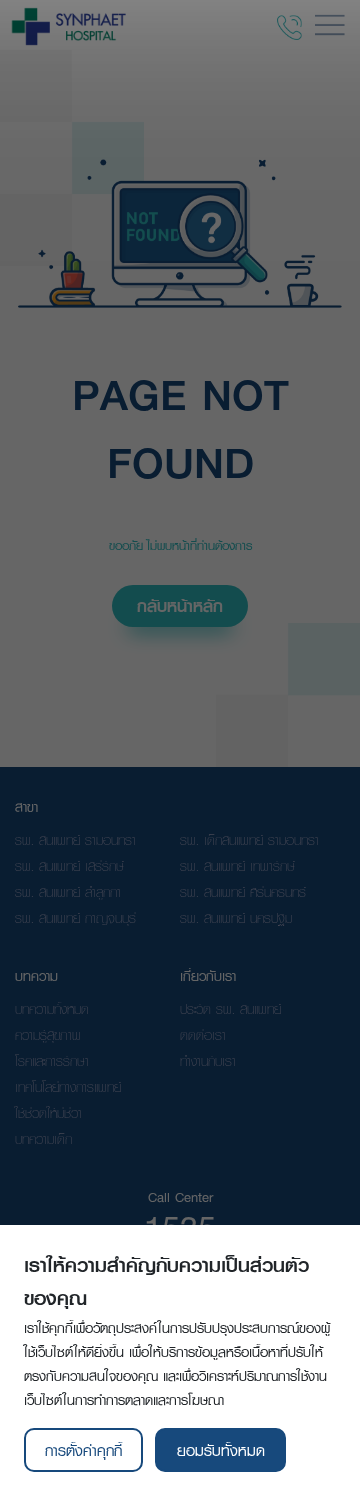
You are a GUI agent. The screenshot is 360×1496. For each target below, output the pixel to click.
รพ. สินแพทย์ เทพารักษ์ (237, 866)
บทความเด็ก (43, 1139)
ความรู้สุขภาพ (48, 1035)
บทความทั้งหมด (52, 1009)
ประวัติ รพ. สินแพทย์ (230, 1009)
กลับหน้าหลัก (180, 605)
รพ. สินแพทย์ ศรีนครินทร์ (243, 892)
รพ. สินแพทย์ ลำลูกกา (68, 892)
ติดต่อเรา (203, 1035)
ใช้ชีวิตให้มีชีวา (48, 1113)
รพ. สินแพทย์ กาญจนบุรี (75, 918)
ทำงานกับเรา (208, 1061)
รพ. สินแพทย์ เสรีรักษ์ (69, 866)
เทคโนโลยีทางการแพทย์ (68, 1087)
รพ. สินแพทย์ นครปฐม (236, 918)
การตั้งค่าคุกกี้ (83, 1450)
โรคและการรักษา (52, 1061)
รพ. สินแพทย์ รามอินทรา (75, 840)
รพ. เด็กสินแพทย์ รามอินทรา (249, 840)
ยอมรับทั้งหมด (221, 1450)
